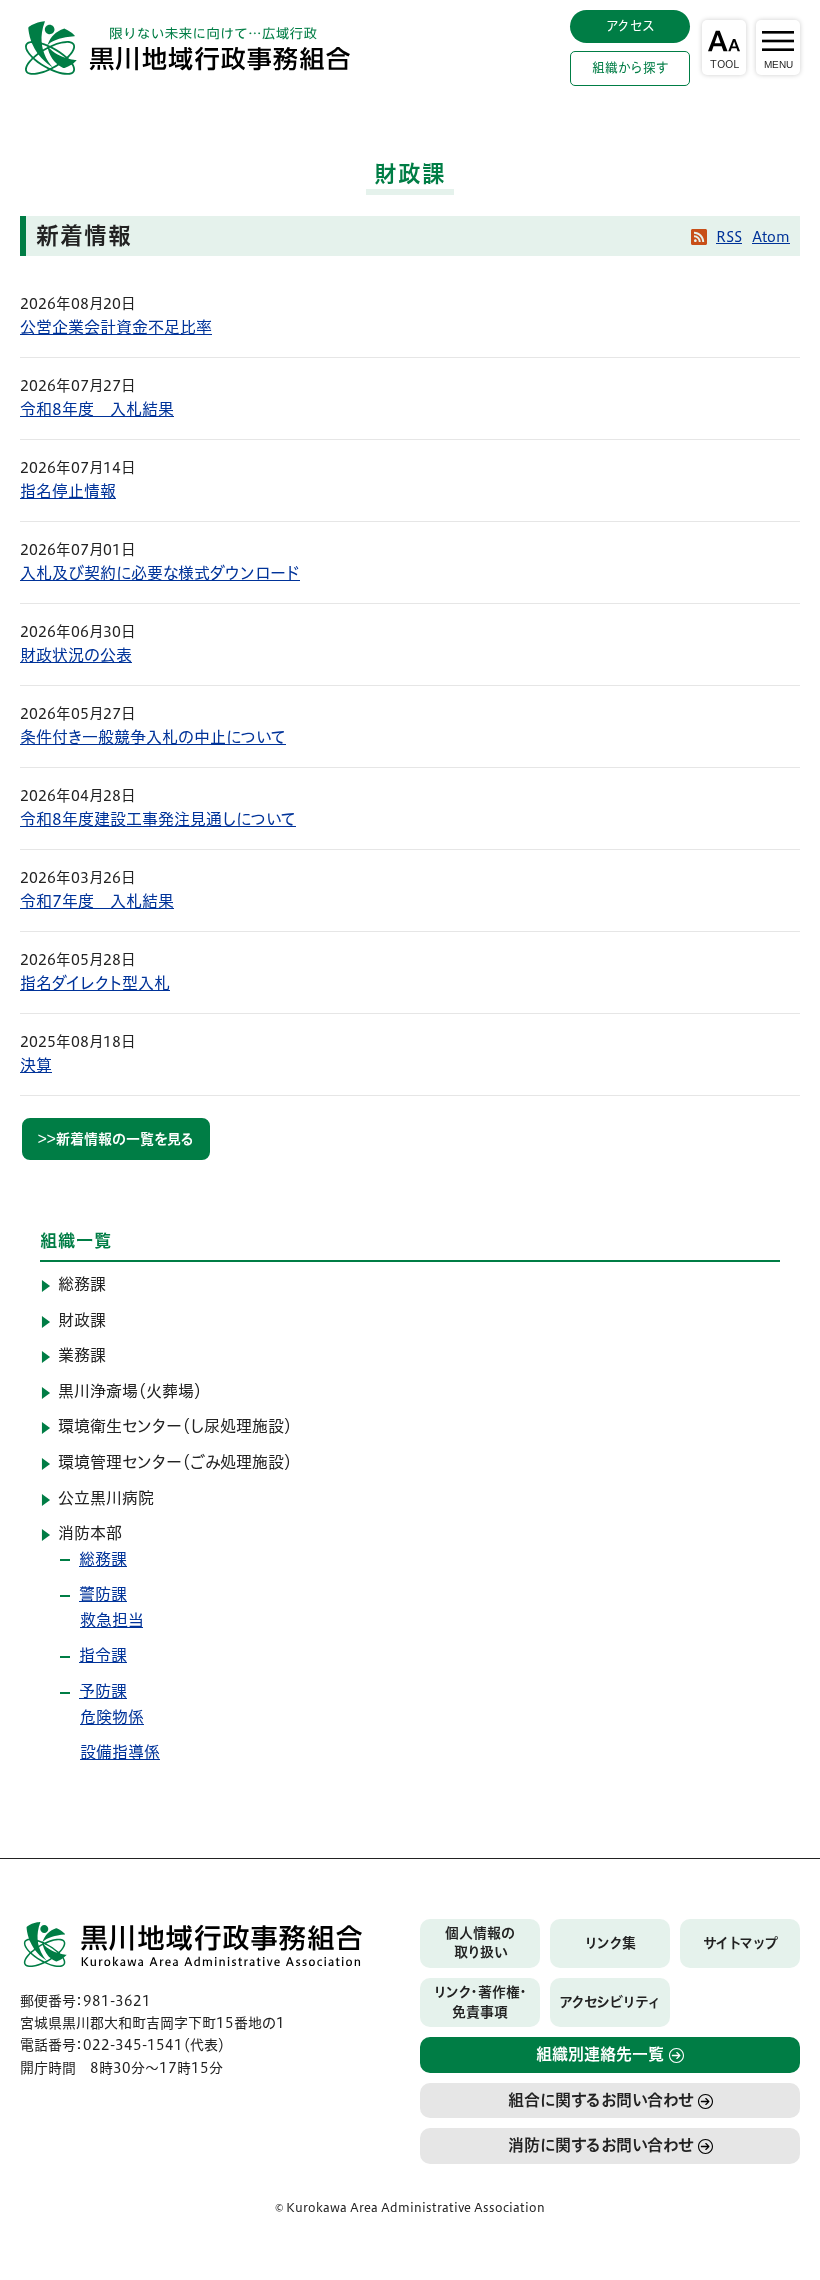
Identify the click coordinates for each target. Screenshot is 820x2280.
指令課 (103, 1655)
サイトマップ (740, 1943)
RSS (729, 237)
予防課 (103, 1691)
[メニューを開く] (778, 47)
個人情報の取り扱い (480, 1943)
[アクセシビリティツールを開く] (724, 47)
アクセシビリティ (610, 2002)
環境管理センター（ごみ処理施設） (175, 1462)
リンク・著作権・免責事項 (480, 2002)
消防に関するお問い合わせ (600, 2145)
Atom (771, 237)
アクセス (630, 25)
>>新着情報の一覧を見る (116, 1139)
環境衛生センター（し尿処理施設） (175, 1426)
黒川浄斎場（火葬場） (130, 1391)
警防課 (103, 1594)
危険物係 (112, 1717)
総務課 (82, 1284)
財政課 (82, 1320)
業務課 (82, 1355)
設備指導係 (120, 1752)
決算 (36, 1065)
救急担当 (111, 1620)
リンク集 (610, 1943)
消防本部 (90, 1533)
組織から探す (630, 67)
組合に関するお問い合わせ (600, 2100)
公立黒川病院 (106, 1498)
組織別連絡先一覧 (600, 2054)
